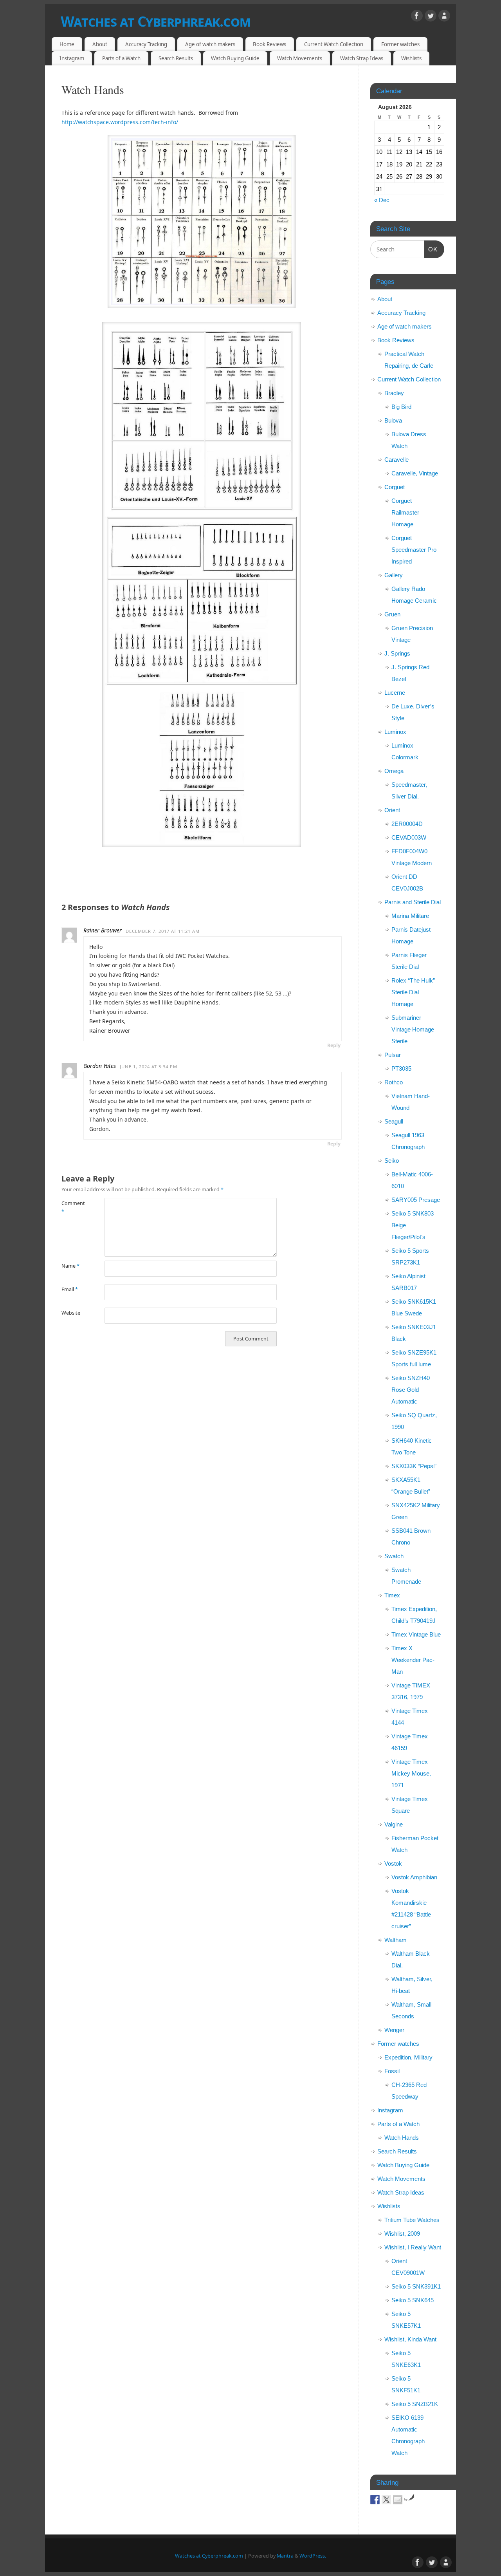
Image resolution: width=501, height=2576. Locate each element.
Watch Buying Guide (235, 58)
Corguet (395, 487)
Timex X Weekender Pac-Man (413, 1660)
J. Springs (397, 653)
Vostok (393, 1863)
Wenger (394, 2030)
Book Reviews (269, 44)
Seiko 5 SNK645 (413, 2300)
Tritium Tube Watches (412, 2220)
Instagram (72, 58)
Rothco (394, 1082)
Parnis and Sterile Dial (413, 902)
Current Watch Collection (334, 44)
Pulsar (393, 1055)
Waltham (396, 1940)
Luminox (395, 732)
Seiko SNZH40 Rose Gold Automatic (411, 1390)
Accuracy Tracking (146, 44)
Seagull (394, 1121)
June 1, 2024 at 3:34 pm (149, 1067)
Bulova (393, 420)
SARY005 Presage (416, 1200)
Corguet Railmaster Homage (405, 512)
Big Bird (401, 407)
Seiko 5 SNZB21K (415, 2404)
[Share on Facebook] (375, 2500)
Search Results (176, 58)
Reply (334, 1045)
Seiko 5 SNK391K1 (416, 2286)
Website (71, 1313)
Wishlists (411, 58)
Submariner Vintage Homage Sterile (413, 1029)
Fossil (392, 2071)
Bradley (394, 393)
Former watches (400, 44)
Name (70, 1266)
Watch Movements (300, 58)
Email (70, 1289)
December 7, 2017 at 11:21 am (163, 931)
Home (67, 44)
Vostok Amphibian (414, 1877)
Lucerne (395, 693)
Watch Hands (402, 2138)
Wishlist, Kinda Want (410, 2339)
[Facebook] (417, 17)
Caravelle (396, 460)
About (100, 44)
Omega (394, 771)
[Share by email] (398, 2500)
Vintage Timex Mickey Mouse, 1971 (411, 1773)
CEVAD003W (409, 837)
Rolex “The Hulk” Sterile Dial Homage (413, 992)
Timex (392, 1595)
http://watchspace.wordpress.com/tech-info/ (120, 122)
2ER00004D (407, 824)
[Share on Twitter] (386, 2500)
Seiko (392, 1161)
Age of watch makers (210, 44)
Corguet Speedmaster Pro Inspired (414, 550)
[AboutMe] (444, 17)
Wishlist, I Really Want (413, 2247)
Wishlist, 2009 (402, 2234)
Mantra (285, 2556)
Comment (72, 1207)
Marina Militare (410, 916)
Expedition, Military (408, 2057)
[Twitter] (431, 17)
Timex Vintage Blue (416, 1634)
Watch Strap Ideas (362, 58)
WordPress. (313, 2556)
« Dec (382, 200)
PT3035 (401, 1069)
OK (431, 249)
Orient (392, 810)
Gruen (392, 614)
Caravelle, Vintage (415, 473)
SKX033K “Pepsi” (414, 1466)
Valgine (394, 1824)
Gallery (394, 575)
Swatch (394, 1556)
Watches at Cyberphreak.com (156, 21)
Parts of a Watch (121, 58)
